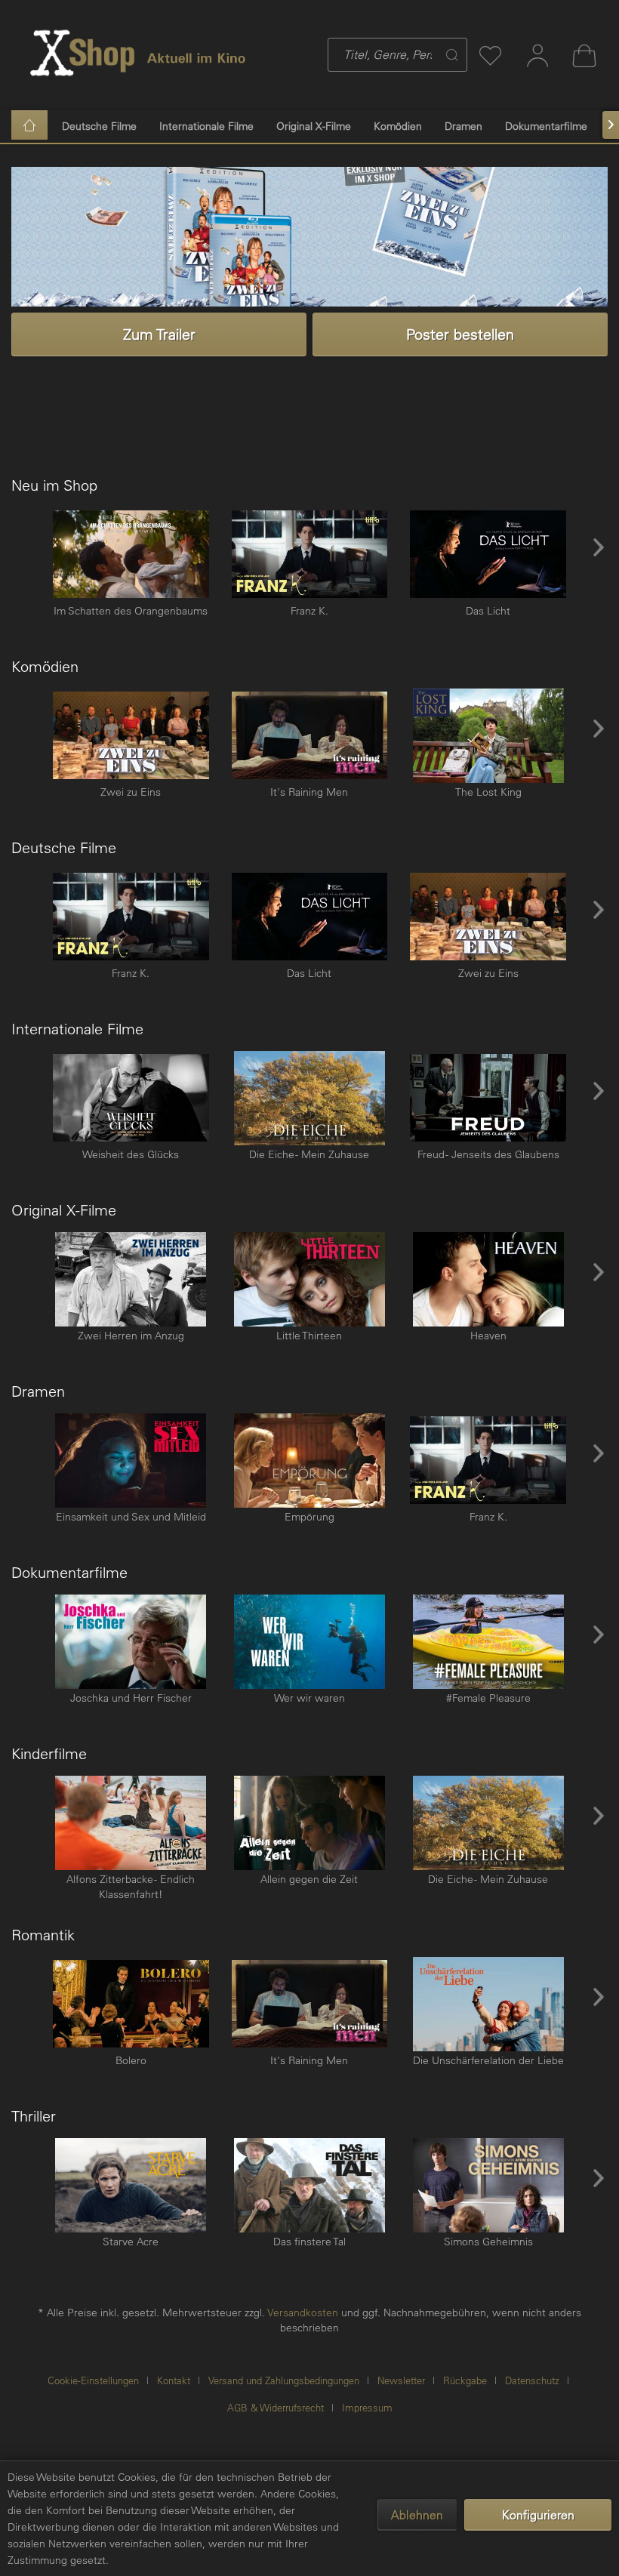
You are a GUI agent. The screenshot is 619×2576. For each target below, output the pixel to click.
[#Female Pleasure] (488, 1642)
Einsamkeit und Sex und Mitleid (131, 1517)
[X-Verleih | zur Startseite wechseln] (196, 53)
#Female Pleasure (488, 1698)
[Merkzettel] (491, 55)
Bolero (131, 2060)
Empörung (309, 1517)
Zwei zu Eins (131, 792)
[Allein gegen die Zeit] (310, 1823)
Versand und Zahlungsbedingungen (284, 2380)
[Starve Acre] (131, 2185)
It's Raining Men (309, 792)
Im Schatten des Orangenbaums (131, 611)
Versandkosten (303, 2313)
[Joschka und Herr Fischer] (131, 1642)
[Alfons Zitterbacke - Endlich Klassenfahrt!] (131, 1823)
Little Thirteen (309, 1336)
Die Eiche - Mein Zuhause (309, 1154)
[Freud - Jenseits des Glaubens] (488, 1098)
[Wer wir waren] (310, 1642)
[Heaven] (488, 1279)
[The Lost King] (488, 736)
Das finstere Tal (309, 2242)
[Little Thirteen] (310, 1279)
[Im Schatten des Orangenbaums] (131, 555)
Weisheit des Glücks (131, 1154)
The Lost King (488, 792)
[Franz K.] (310, 555)
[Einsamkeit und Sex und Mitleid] (131, 1461)
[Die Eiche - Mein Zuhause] (310, 1098)
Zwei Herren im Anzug (131, 1336)
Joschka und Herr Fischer (131, 1698)
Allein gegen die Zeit (309, 1879)
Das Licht (488, 611)
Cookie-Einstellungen (93, 2380)
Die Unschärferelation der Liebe (488, 2060)
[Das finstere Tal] (310, 2185)
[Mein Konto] (537, 55)
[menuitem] (368, 55)
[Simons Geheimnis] (488, 2185)
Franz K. (309, 611)
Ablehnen (417, 2515)
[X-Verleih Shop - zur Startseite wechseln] (83, 53)
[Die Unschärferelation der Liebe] (488, 2004)
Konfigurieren (538, 2515)
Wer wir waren (309, 1698)
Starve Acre (131, 2242)
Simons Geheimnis (488, 2242)
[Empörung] (310, 1461)
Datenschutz (532, 2380)
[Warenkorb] (584, 55)
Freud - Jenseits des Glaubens (488, 1154)
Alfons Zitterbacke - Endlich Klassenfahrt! (131, 1887)
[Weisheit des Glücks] (131, 1098)
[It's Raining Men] (310, 736)
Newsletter (401, 2380)
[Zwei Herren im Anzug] (131, 1279)
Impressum (367, 2407)
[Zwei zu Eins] (131, 736)
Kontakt (174, 2380)
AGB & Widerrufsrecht (276, 2407)
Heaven (488, 1336)
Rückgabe (465, 2380)
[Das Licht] (488, 555)
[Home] (29, 125)
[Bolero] (131, 2004)
